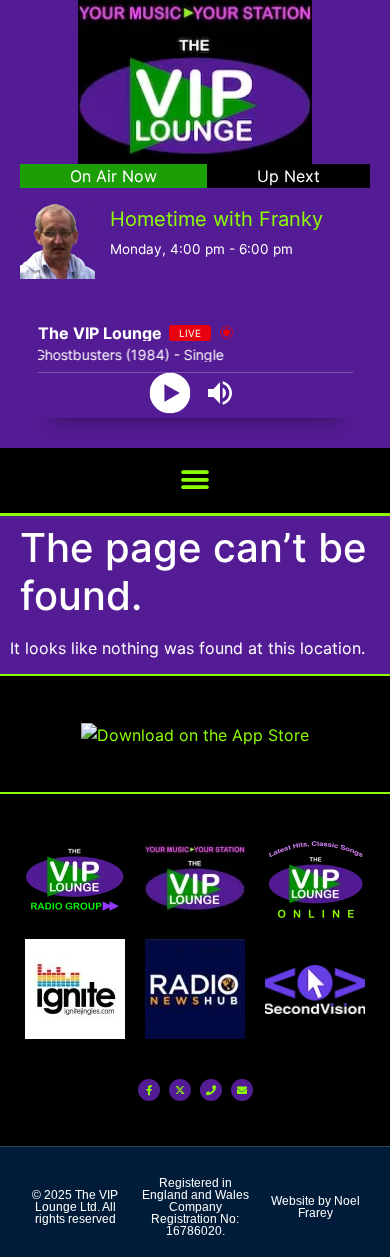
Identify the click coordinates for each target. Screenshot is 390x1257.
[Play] (170, 392)
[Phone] (211, 1090)
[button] (195, 480)
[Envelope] (242, 1090)
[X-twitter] (180, 1090)
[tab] (113, 176)
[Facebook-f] (149, 1090)
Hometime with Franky (216, 219)
